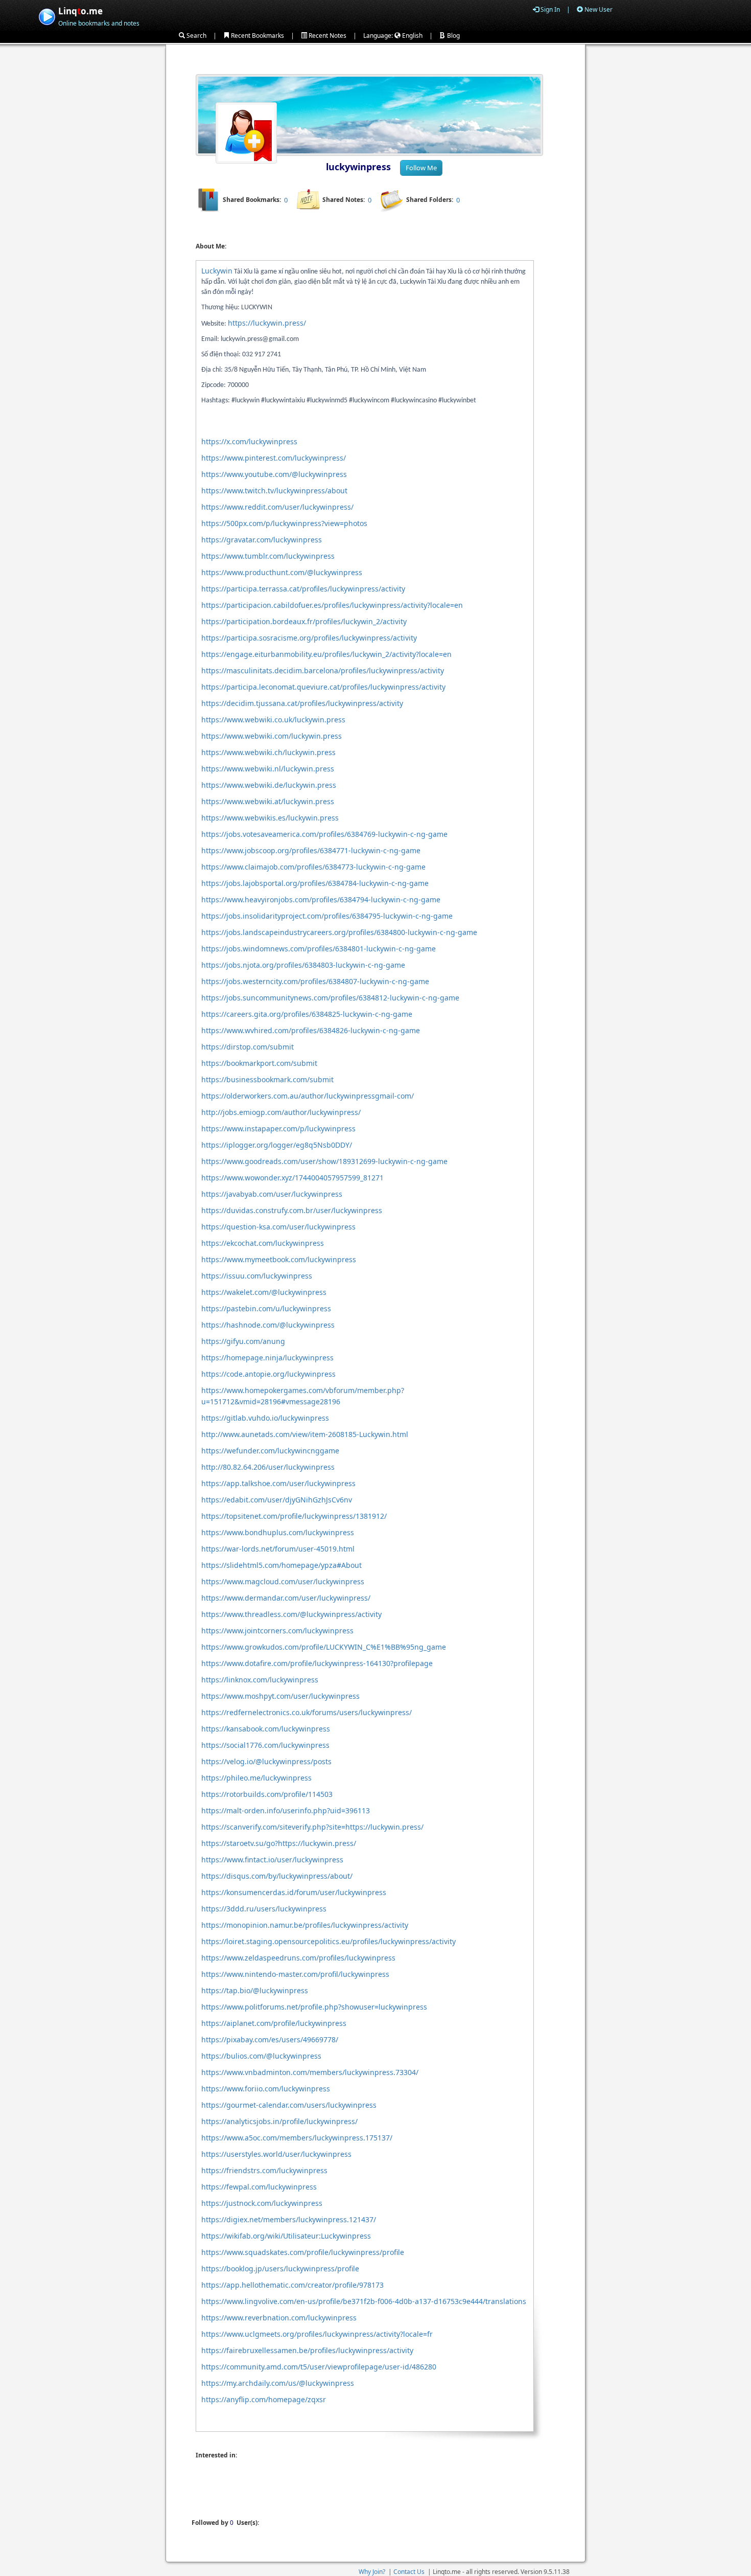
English (412, 36)
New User (598, 9)
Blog (453, 36)
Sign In (549, 9)
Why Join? (372, 2572)
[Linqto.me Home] (47, 16)
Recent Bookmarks (257, 36)
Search (196, 36)
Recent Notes (327, 36)
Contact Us (409, 2572)
